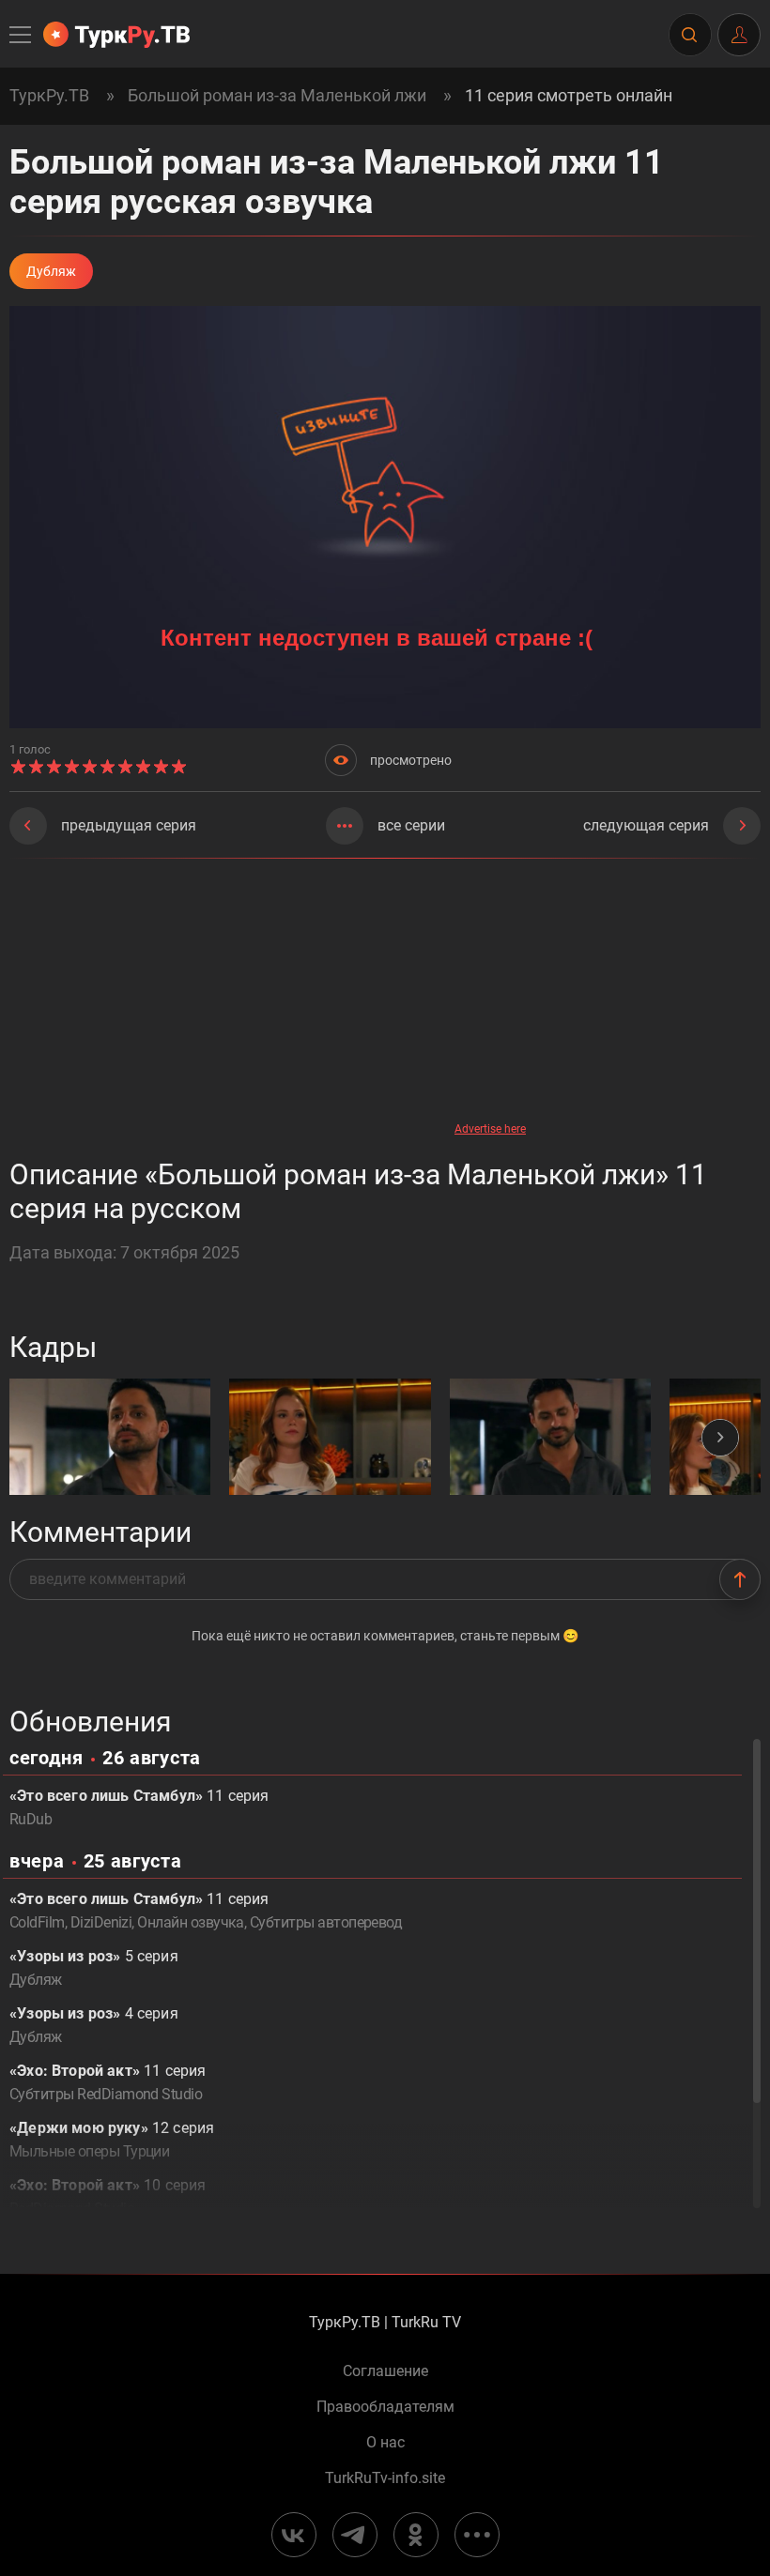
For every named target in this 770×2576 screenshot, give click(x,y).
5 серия (94, 1968)
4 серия (94, 2025)
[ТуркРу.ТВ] (116, 35)
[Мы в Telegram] (355, 2535)
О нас (385, 2443)
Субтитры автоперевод (326, 1922)
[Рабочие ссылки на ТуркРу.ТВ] (477, 2535)
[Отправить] (740, 1579)
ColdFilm (37, 1922)
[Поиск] (689, 35)
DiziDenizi (101, 1922)
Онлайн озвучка (191, 1922)
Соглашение (385, 2371)
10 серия (108, 2197)
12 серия (112, 2140)
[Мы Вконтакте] (294, 2535)
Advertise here (490, 1129)
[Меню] (22, 35)
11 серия (139, 1807)
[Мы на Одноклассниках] (416, 2535)
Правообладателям (385, 2407)
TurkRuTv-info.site (385, 2478)
